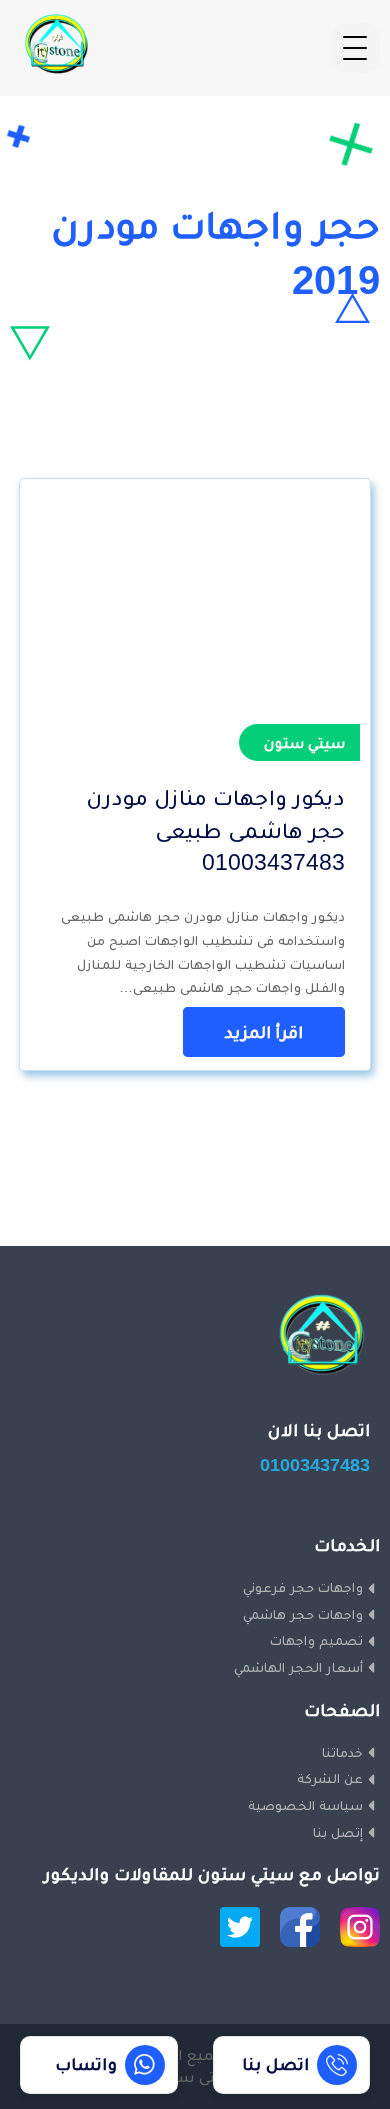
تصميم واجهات (316, 1640)
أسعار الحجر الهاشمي (298, 1667)
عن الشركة (330, 1778)
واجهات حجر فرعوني (303, 1587)
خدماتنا (342, 1752)
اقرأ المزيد (264, 1032)
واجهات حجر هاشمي (303, 1614)
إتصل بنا (338, 1832)
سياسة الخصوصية (305, 1805)
